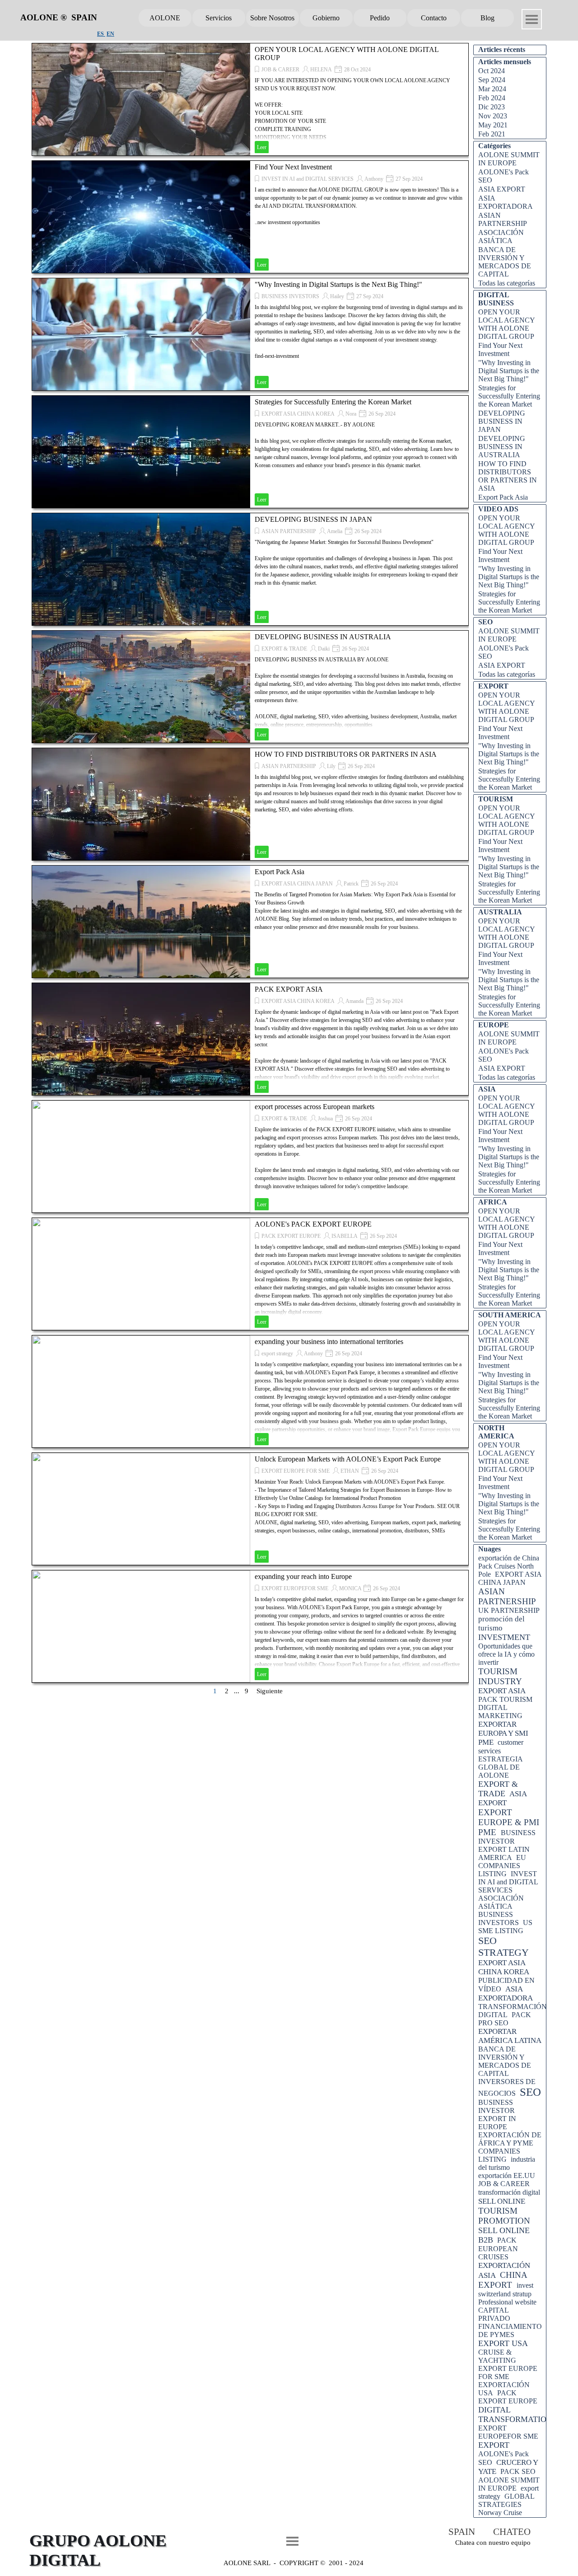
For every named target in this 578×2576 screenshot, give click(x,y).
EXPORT (494, 2445)
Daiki (324, 649)
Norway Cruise (500, 2513)
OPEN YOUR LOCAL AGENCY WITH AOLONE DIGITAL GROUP (506, 324)
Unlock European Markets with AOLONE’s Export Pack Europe (348, 1459)
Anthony (374, 179)
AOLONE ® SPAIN (59, 17)
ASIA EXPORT (502, 189)
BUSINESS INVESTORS (290, 296)
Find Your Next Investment (293, 167)
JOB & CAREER (280, 70)
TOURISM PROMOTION (504, 2216)
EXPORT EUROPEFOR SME (295, 1588)
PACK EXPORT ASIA (289, 989)
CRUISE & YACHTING (497, 2356)
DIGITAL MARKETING (500, 1712)
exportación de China (509, 1558)
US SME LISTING (505, 1927)
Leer (262, 147)
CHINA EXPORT (503, 2280)
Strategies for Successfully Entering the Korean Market (333, 402)
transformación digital (509, 2192)
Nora (351, 414)
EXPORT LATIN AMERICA (504, 1853)
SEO (530, 2092)
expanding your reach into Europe (303, 1576)
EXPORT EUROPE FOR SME (296, 1471)
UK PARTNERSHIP (509, 1610)
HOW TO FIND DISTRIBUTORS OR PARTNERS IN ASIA (346, 754)
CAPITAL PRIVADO (494, 2314)
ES (101, 34)
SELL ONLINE (502, 2201)
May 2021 (493, 125)
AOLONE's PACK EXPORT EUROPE (313, 1224)
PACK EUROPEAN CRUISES (498, 2248)
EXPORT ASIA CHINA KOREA (298, 414)
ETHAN (350, 1471)
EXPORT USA (503, 2343)
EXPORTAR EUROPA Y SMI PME (503, 1733)
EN (110, 34)
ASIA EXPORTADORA (506, 202)
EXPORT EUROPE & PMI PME (509, 1822)
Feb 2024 (492, 98)
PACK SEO (518, 2471)
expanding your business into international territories (329, 1342)
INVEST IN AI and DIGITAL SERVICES (308, 179)
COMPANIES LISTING (499, 2155)
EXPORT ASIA (502, 1691)
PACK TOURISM (505, 1699)
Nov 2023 (493, 116)
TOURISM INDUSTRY (500, 1676)
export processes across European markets (315, 1107)
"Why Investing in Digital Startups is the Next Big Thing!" (338, 284)
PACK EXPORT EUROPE (291, 1236)
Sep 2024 (492, 80)
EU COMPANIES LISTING (502, 1866)
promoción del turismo (501, 1623)
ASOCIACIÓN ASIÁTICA (501, 237)
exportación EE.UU (507, 2176)
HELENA (321, 70)
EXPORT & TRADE (284, 649)
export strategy (277, 1354)
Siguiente (270, 1691)
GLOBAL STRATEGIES (506, 2500)
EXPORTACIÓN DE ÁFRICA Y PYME (510, 2139)
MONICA (351, 1588)
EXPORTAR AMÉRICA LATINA (510, 2036)
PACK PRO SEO (505, 2019)
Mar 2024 (492, 89)
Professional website (507, 2302)
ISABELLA (345, 1236)
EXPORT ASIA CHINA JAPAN (297, 884)
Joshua (325, 1119)
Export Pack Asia (280, 872)
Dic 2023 (492, 107)
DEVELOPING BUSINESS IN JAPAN (313, 519)
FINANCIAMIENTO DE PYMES (510, 2330)
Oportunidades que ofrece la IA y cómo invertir (506, 1654)
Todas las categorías (507, 283)
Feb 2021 (492, 134)
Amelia (335, 531)
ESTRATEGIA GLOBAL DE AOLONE (500, 1767)
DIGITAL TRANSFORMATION (515, 2414)
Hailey (337, 296)
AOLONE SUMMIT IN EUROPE (509, 159)
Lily (331, 766)
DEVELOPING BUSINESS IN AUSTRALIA (323, 637)
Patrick (351, 884)
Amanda (354, 1001)
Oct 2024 (492, 71)
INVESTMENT (504, 1637)
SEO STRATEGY (503, 1946)
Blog (487, 18)
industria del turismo (507, 2163)
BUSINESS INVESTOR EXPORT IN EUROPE (497, 2115)
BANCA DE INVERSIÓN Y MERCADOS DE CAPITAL (505, 262)
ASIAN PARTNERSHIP (289, 531)
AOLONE (165, 18)
